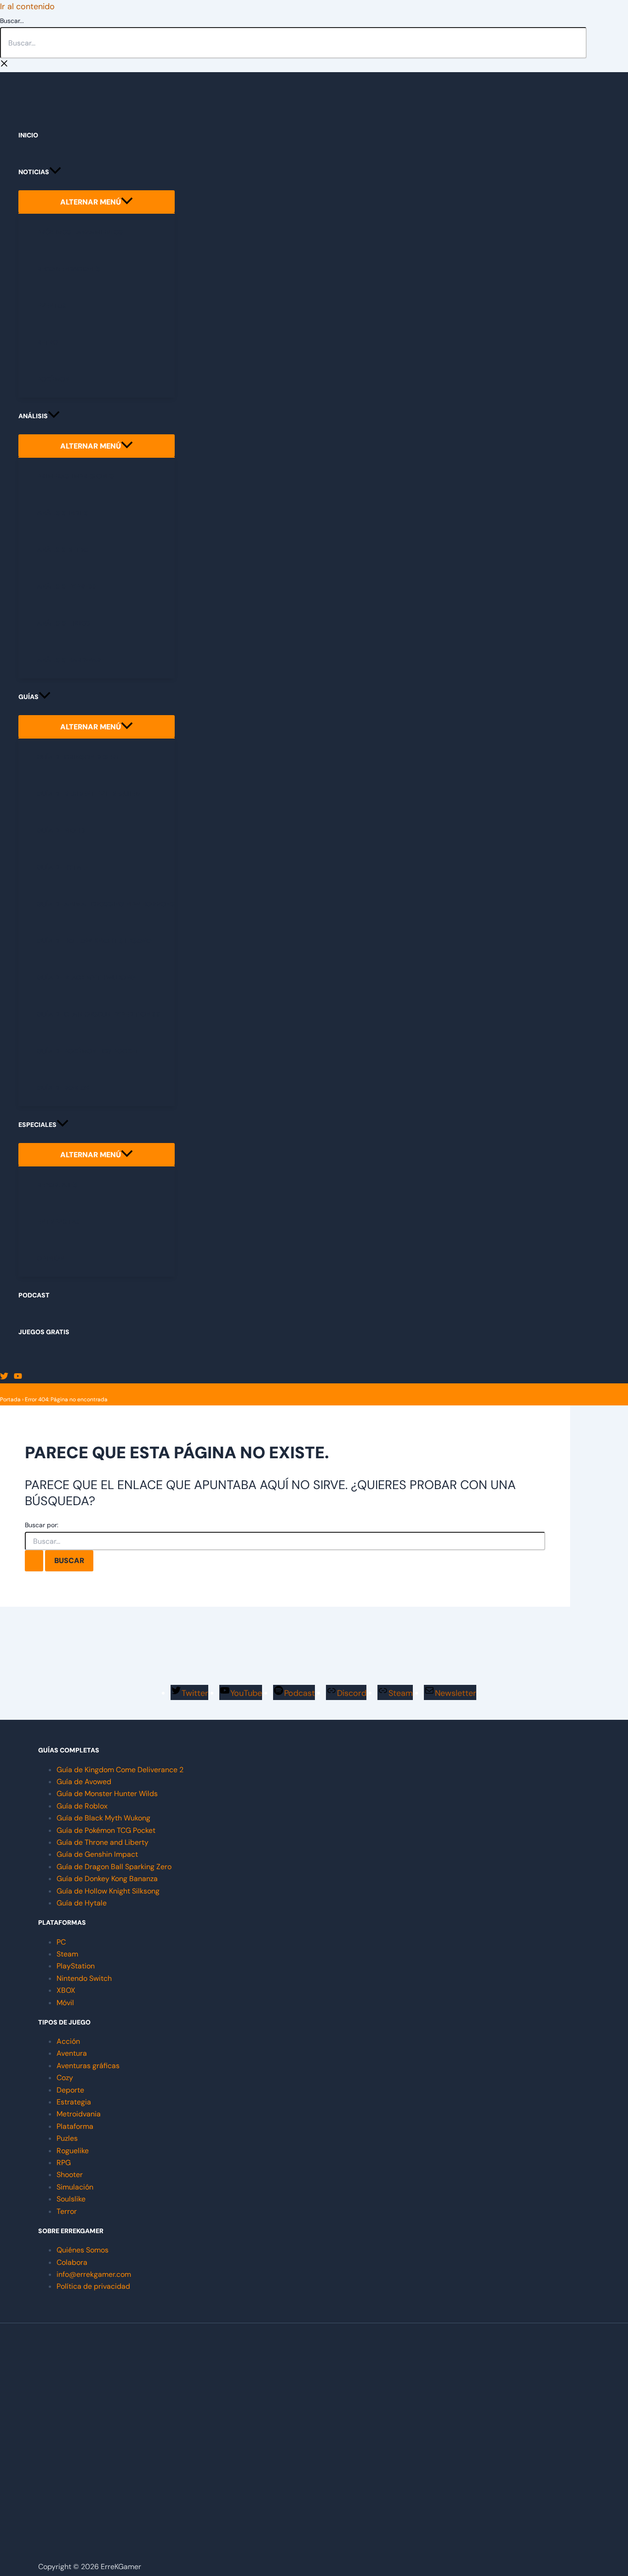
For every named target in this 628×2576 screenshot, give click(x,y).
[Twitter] (4, 1377)
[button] (55, 172)
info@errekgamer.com (94, 2274)
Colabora (72, 2262)
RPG (64, 2163)
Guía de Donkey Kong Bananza (107, 1879)
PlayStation (76, 1966)
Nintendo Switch (84, 1978)
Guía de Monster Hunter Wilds (107, 1794)
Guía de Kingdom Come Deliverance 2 (120, 1770)
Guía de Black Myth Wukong (103, 1818)
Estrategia (74, 2102)
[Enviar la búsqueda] (34, 1561)
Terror (67, 2211)
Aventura (72, 2053)
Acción (68, 2041)
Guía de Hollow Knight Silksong (108, 1891)
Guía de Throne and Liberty (103, 1842)
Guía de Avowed (84, 1782)
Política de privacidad (93, 2286)
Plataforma (75, 2126)
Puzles (67, 2138)
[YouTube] (18, 1377)
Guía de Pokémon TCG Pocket (106, 1830)
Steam (67, 1954)
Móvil (65, 2003)
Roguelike (73, 2151)
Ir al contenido (27, 6)
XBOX (66, 1990)
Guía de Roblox (82, 1806)
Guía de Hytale (82, 1903)
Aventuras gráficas (88, 2066)
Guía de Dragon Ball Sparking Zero (114, 1867)
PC (61, 1942)
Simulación (75, 2187)
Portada (10, 1399)
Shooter (70, 2175)
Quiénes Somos (83, 2250)
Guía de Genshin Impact (97, 1854)
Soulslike (71, 2199)
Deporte (70, 2090)
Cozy (65, 2078)
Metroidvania (79, 2114)
